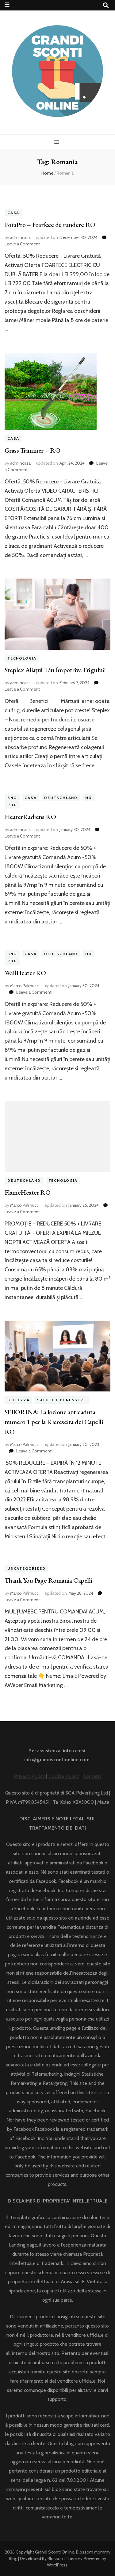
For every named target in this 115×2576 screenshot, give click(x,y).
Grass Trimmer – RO (32, 450)
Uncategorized (26, 1569)
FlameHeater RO (27, 1192)
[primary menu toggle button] (57, 142)
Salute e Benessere (61, 1400)
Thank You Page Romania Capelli (48, 1580)
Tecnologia (22, 658)
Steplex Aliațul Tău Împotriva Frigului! (55, 670)
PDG (12, 805)
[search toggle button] (106, 5)
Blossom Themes (65, 2558)
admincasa (20, 237)
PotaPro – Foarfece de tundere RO (50, 225)
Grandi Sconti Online (55, 2552)
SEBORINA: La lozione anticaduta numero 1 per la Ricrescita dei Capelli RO (54, 1422)
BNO (12, 798)
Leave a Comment (22, 244)
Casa (13, 213)
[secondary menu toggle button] (7, 5)
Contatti (91, 1776)
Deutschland (61, 798)
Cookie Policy (64, 1776)
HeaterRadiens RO (30, 817)
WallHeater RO (25, 973)
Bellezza (18, 1400)
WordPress (57, 2565)
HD (89, 798)
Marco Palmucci (25, 986)
